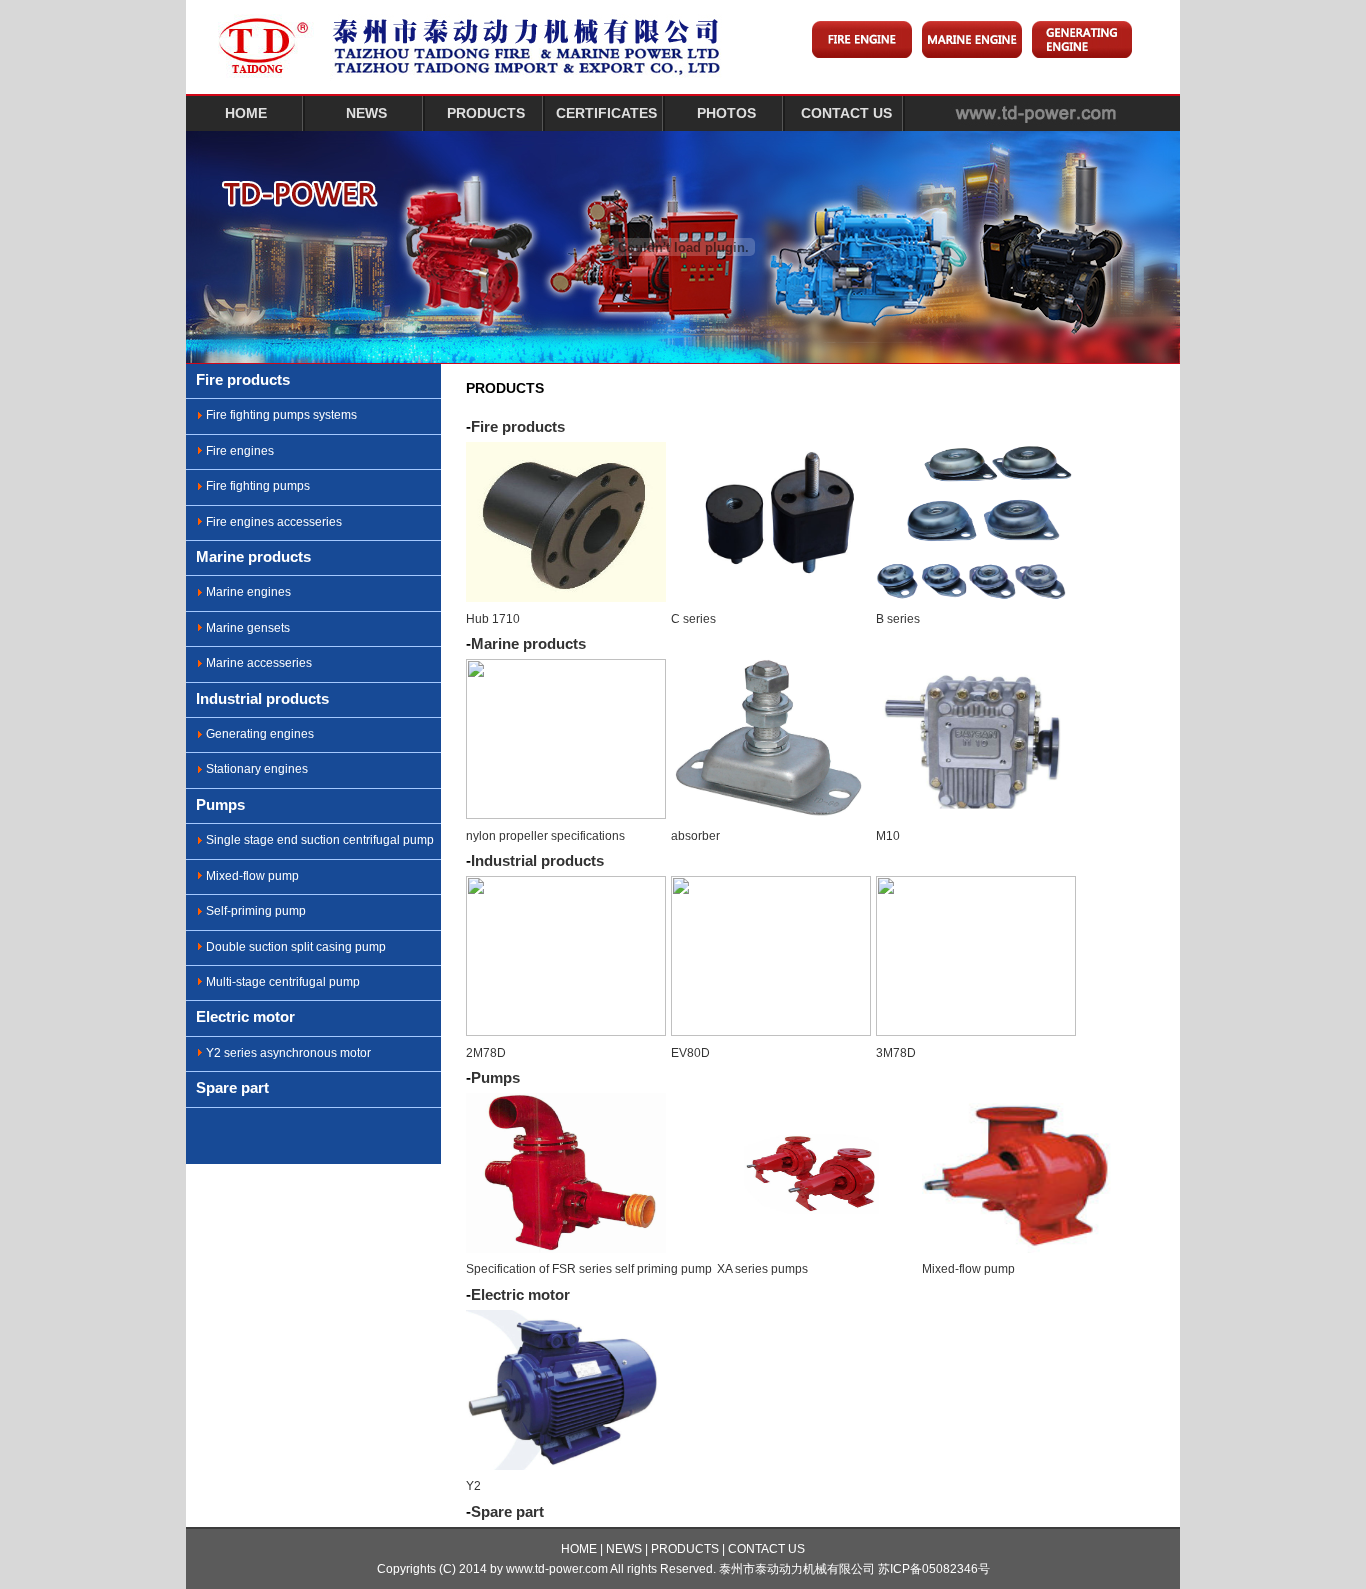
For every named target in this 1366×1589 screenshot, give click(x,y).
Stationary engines (257, 769)
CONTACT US (846, 113)
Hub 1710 (493, 619)
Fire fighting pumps (258, 486)
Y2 (473, 1486)
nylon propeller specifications (545, 836)
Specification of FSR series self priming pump (589, 1269)
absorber (695, 836)
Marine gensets (248, 628)
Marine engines (248, 592)
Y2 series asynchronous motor (288, 1053)
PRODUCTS (486, 113)
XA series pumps (762, 1269)
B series (898, 619)
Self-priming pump (256, 911)
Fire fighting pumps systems (281, 415)
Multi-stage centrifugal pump (283, 982)
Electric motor (245, 1016)
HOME (246, 113)
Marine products (253, 556)
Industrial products (262, 698)
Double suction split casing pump (296, 947)
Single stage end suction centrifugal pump (320, 840)
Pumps (220, 804)
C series (693, 619)
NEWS (366, 113)
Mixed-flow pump (252, 876)
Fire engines (240, 451)
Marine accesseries (259, 663)
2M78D (486, 1053)
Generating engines (260, 734)
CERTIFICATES (606, 113)
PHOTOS (726, 113)
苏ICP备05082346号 (934, 1569)
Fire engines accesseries (274, 522)
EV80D (690, 1053)
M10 (888, 836)
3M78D (896, 1053)
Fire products (243, 379)
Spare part (232, 1087)
